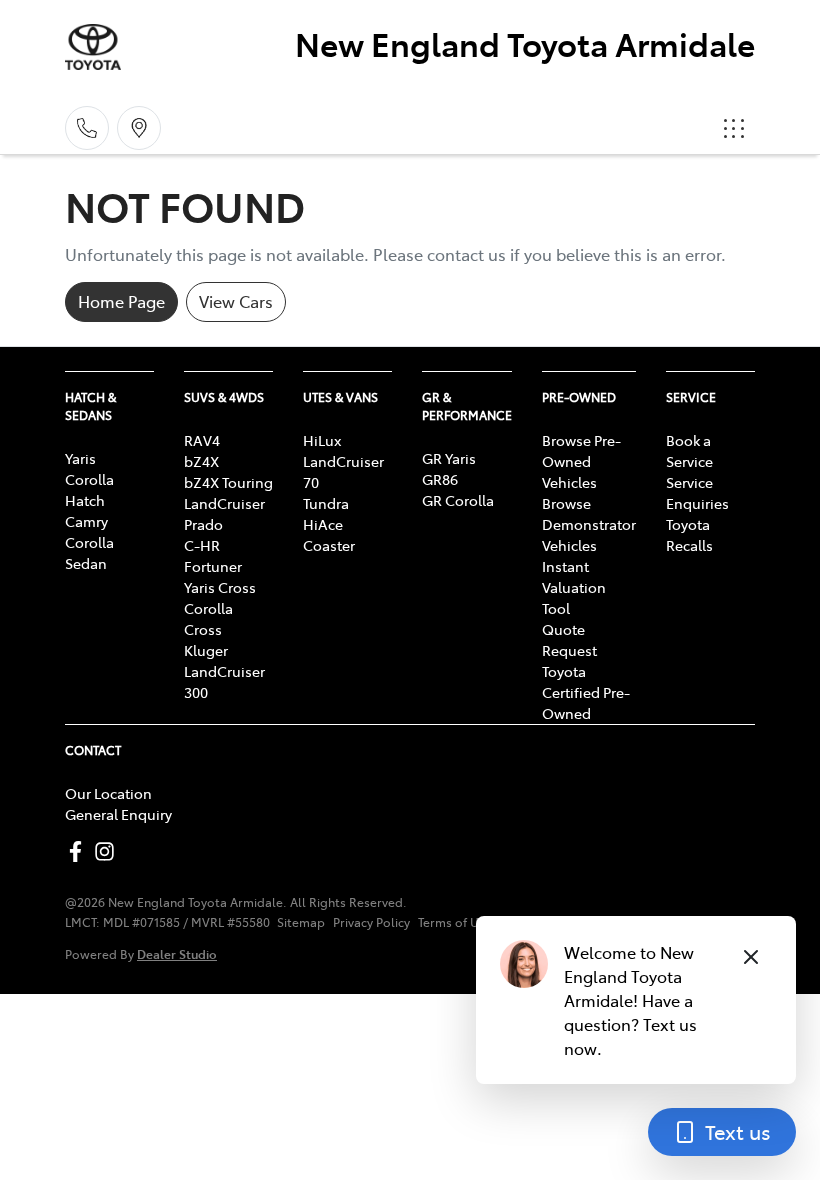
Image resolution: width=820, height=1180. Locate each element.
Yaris (80, 458)
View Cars (236, 301)
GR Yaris (449, 458)
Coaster (329, 545)
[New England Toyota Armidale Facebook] (79, 851)
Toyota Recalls (689, 534)
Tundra (326, 503)
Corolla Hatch (89, 489)
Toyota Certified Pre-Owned (586, 692)
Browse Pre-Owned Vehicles (581, 461)
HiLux (322, 440)
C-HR (202, 545)
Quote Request (569, 639)
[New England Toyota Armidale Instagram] (108, 851)
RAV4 (202, 440)
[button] (734, 128)
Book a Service (689, 450)
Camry (86, 521)
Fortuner (213, 566)
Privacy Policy (371, 922)
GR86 (440, 479)
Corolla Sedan (89, 552)
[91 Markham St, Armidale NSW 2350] (139, 128)
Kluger (206, 650)
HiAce (323, 524)
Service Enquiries (697, 492)
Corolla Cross (208, 618)
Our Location (108, 793)
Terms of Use (455, 922)
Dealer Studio (177, 953)
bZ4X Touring (228, 482)
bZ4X (201, 461)
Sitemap (301, 922)
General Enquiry (118, 814)
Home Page (121, 301)
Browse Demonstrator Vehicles (589, 524)
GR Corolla (458, 500)
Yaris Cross (220, 587)
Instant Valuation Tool (574, 587)
